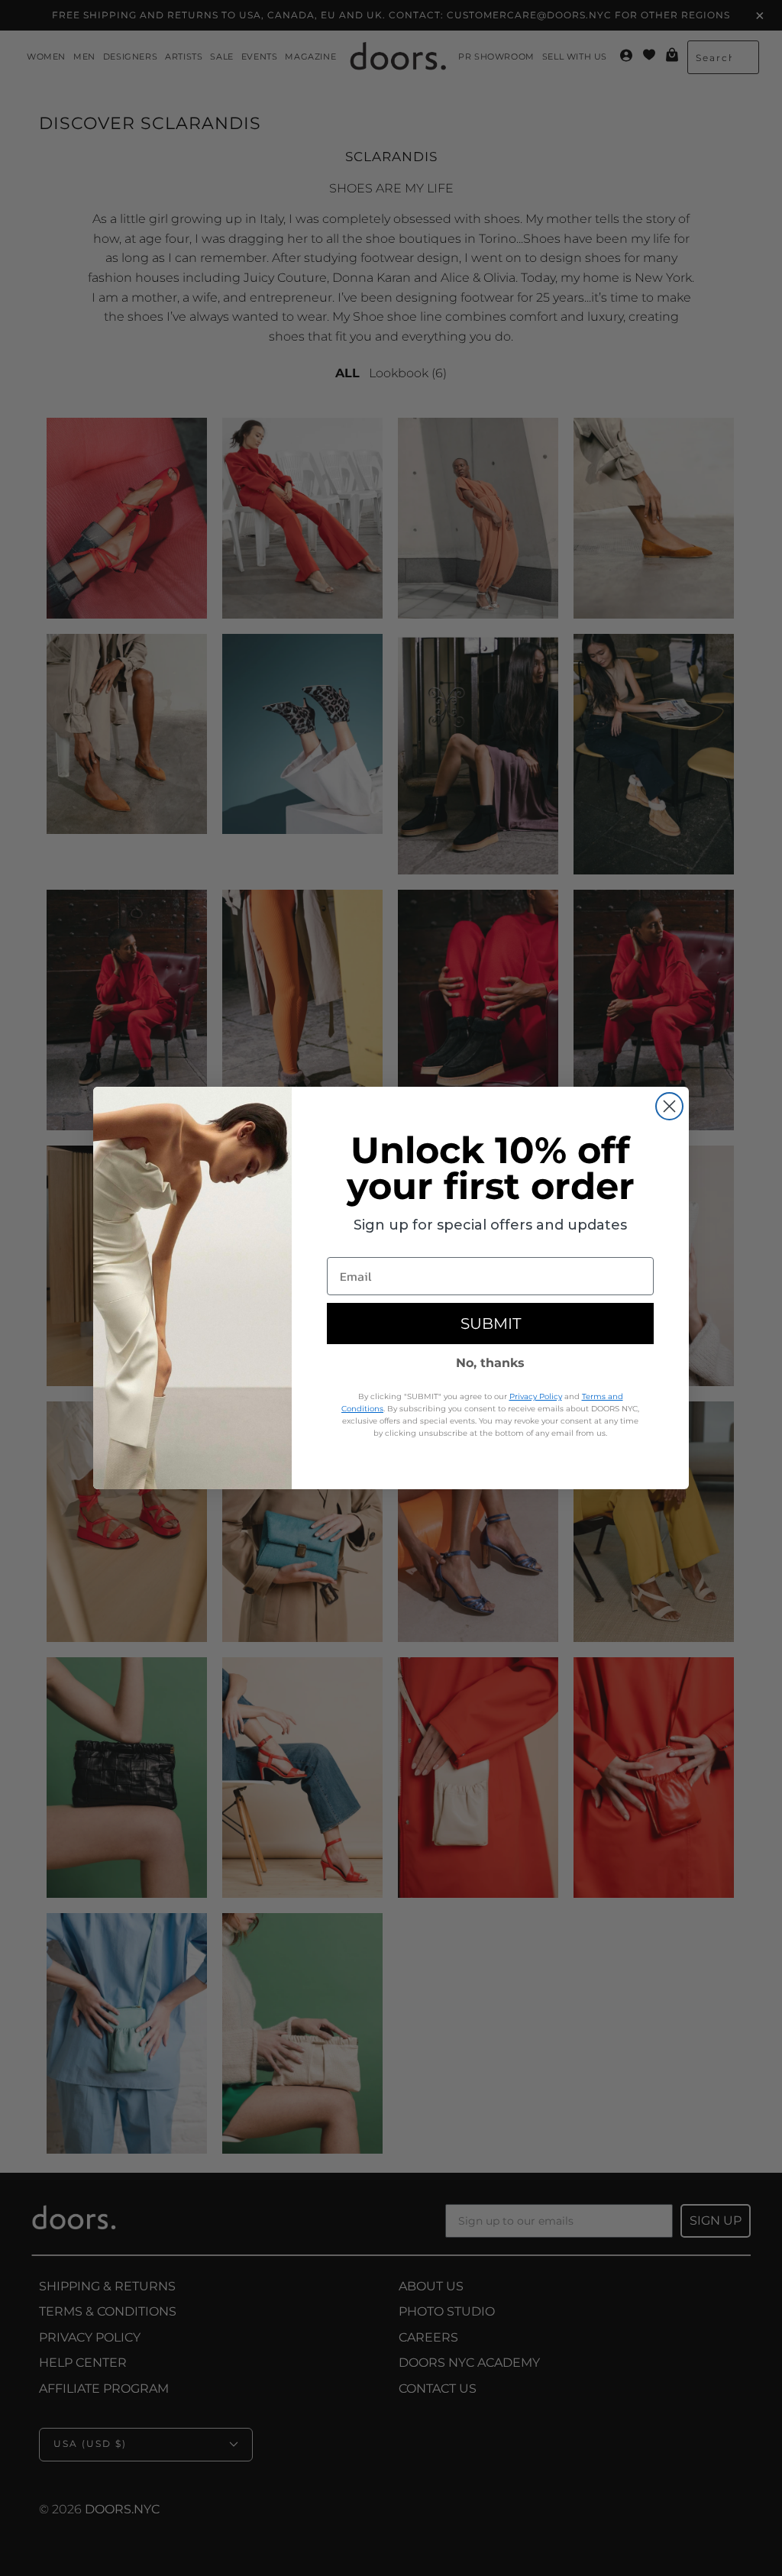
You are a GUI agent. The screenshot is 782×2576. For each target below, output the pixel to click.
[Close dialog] (669, 1106)
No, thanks (490, 1363)
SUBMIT (491, 1324)
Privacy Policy (536, 1396)
